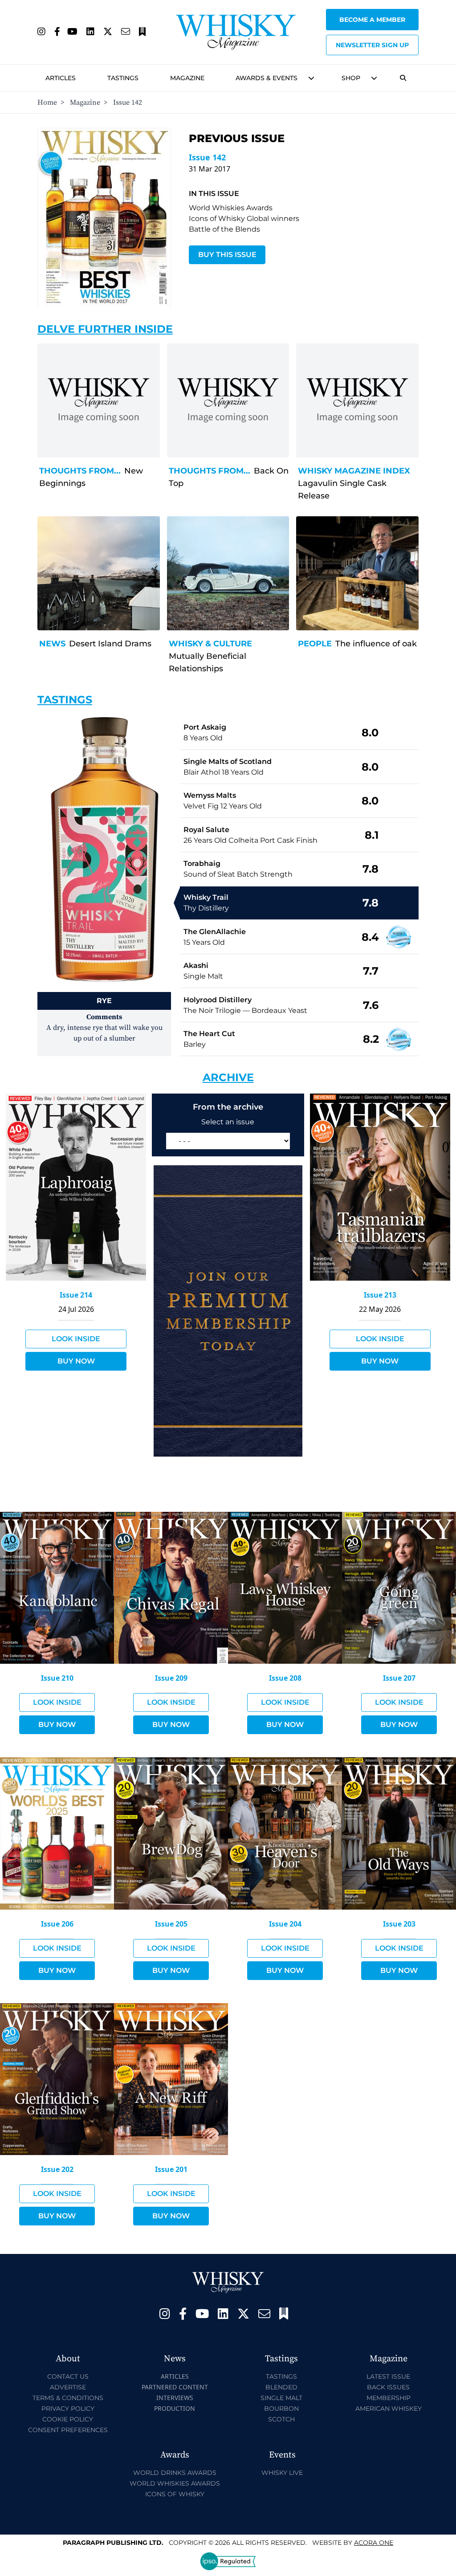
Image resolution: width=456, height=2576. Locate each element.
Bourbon (281, 2409)
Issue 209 (171, 1678)
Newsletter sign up (372, 45)
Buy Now (76, 1361)
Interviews (175, 2398)
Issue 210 (57, 1678)
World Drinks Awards (175, 2473)
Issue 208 (285, 1678)
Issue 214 (76, 1295)
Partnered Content (175, 2387)
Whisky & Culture (210, 644)
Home (47, 102)
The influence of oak (376, 644)
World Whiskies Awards (175, 2483)
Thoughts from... (80, 471)
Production (175, 2408)
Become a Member (372, 20)
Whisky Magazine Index (354, 471)
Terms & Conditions (68, 2398)
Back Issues (388, 2387)
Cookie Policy (68, 2419)
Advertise (68, 2387)
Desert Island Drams (110, 644)
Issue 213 (380, 1295)
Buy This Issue (227, 255)
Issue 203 (399, 1924)
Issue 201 (171, 2169)
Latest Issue (388, 2376)
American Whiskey (389, 2409)
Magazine (187, 78)
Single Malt (281, 2398)
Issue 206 (57, 1924)
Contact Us (68, 2376)
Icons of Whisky (175, 2494)
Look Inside (76, 1339)
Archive (228, 1077)
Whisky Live (282, 2473)
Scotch (281, 2419)
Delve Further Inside (105, 329)
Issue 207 (399, 1678)
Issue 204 (285, 1924)
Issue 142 (207, 157)
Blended (281, 2387)
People (315, 644)
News (52, 644)
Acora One (374, 2543)
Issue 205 (171, 1924)
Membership (389, 2398)
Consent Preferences (68, 2430)
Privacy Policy (68, 2409)
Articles (61, 78)
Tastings (123, 78)
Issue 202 (57, 2169)
